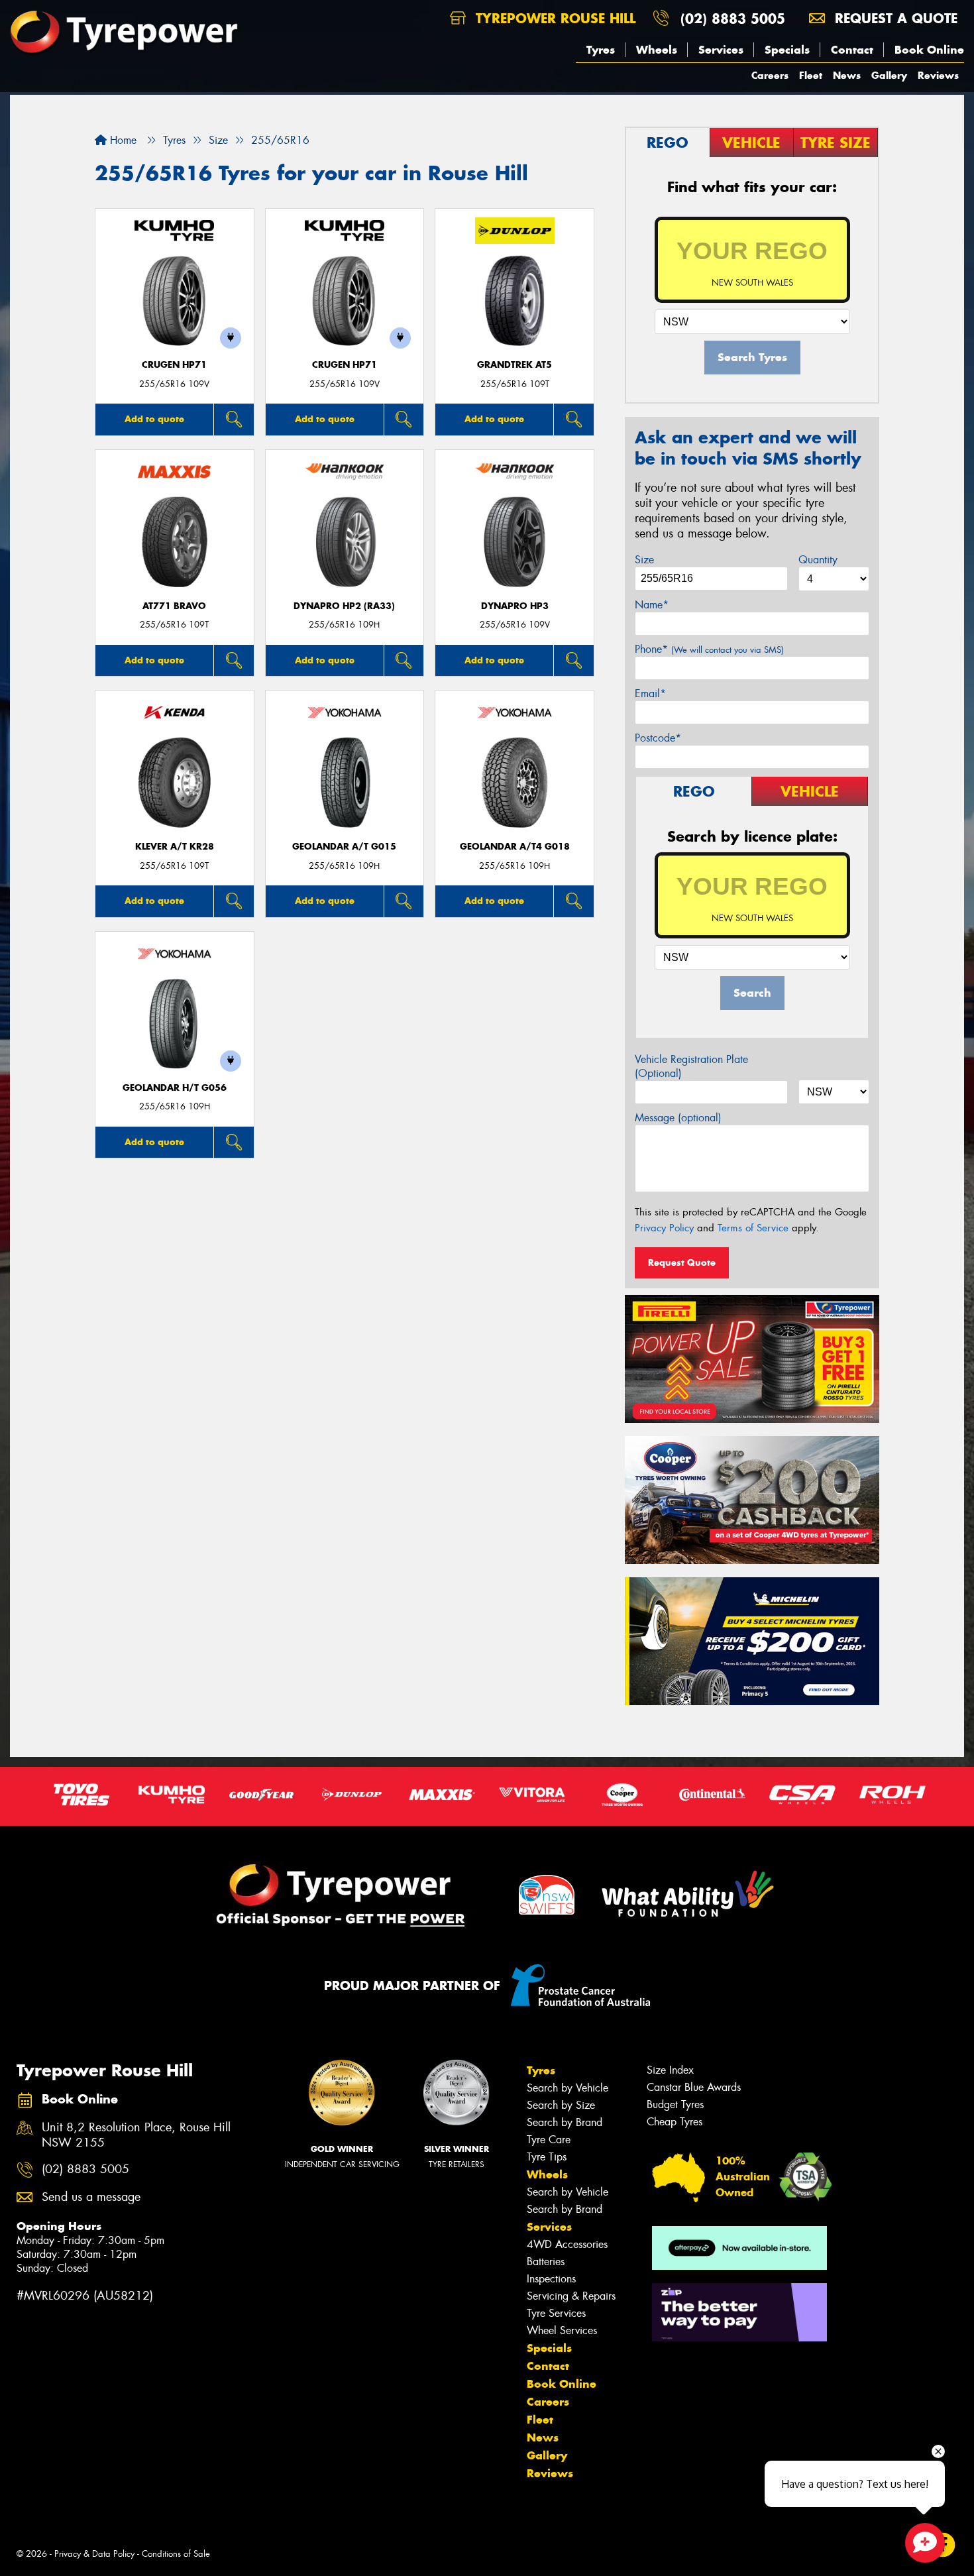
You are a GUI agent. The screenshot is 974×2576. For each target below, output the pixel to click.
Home (122, 140)
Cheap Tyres (675, 2122)
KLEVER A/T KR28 (175, 847)
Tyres (601, 50)
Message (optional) (678, 1118)
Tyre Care (549, 2140)
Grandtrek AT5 (514, 365)
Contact (852, 50)
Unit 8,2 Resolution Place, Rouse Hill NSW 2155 (136, 2135)
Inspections (551, 2279)
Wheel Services (562, 2330)
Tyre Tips (547, 2157)
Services (721, 50)
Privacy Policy (664, 1228)
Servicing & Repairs (571, 2296)
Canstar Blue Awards (694, 2087)
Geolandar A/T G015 (344, 847)
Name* (652, 605)
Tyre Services (556, 2313)
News (847, 75)
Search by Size (561, 2105)
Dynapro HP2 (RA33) (344, 606)
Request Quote (682, 1262)
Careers (770, 75)
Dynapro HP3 (515, 606)
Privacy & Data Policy (94, 2554)
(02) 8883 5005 (733, 18)
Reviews (938, 75)
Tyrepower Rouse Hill (553, 18)
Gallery (889, 75)
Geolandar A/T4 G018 (515, 847)
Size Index (670, 2070)
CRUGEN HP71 (174, 365)
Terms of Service (753, 1228)
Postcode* (658, 738)
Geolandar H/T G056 (175, 1088)
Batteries (546, 2262)
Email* (650, 694)
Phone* (709, 649)
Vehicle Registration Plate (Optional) (691, 1066)
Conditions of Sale (176, 2554)
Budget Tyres (675, 2104)
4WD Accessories (567, 2244)
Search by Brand (565, 2122)
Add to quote (154, 419)
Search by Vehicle (568, 2088)
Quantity (818, 560)
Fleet (811, 75)
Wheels (657, 50)
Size (644, 560)
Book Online (929, 50)
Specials (787, 50)
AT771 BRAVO (174, 606)
